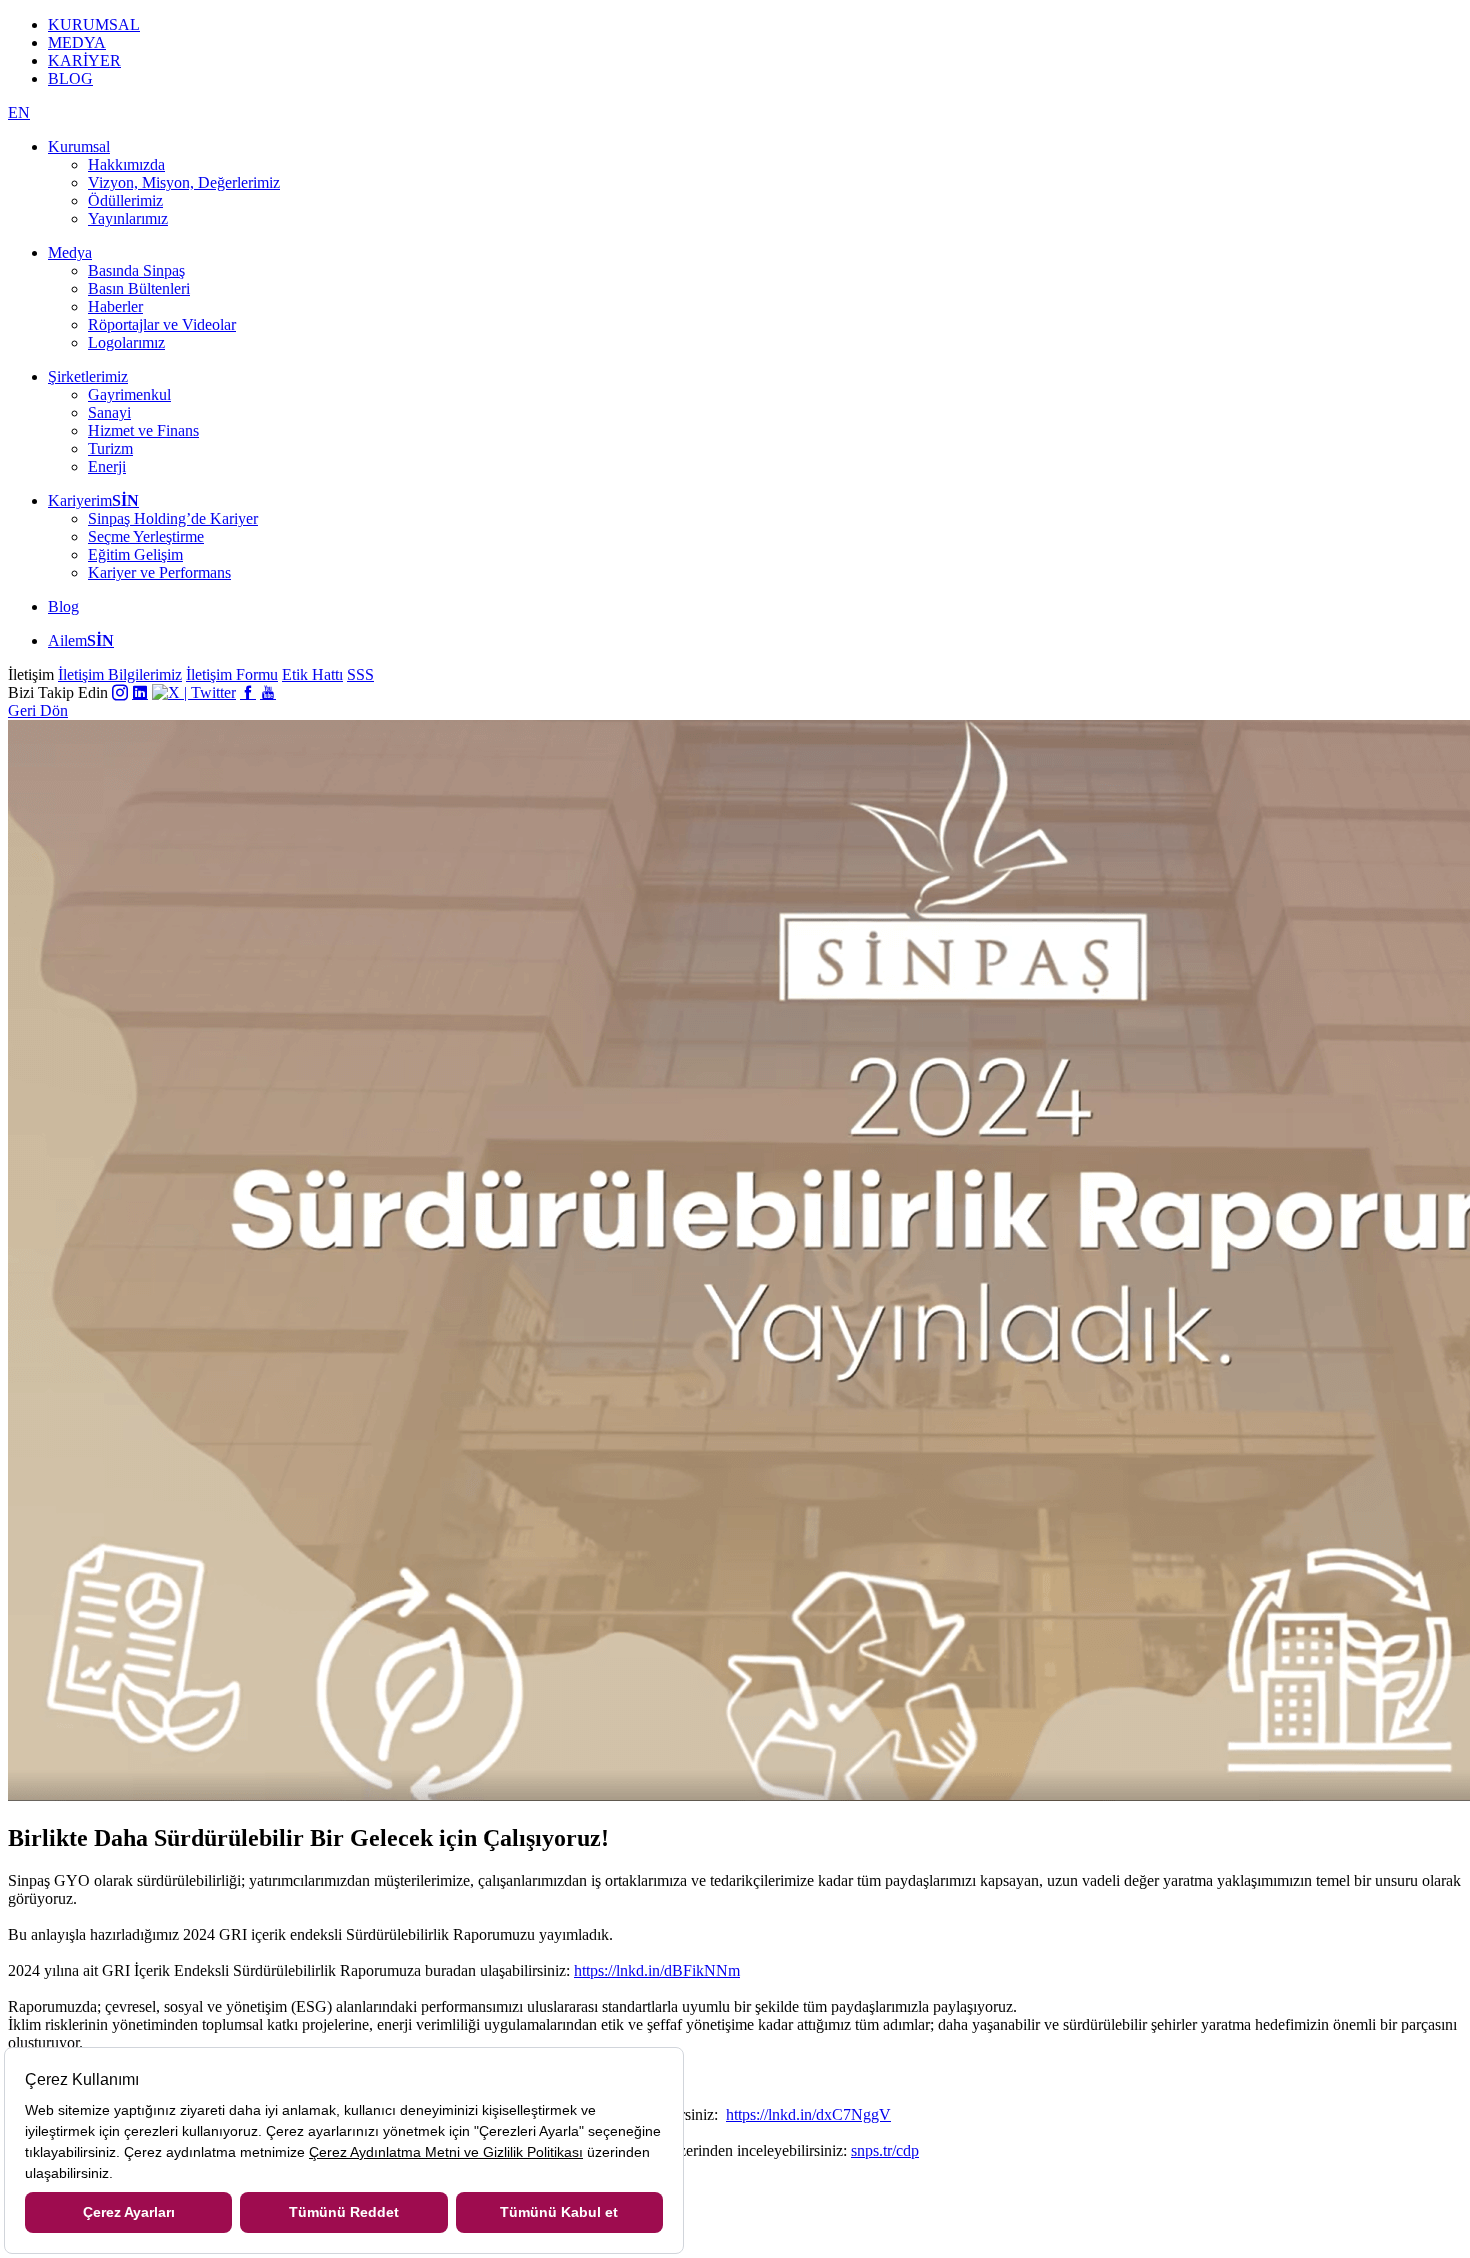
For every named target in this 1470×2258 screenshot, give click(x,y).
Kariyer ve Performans (159, 572)
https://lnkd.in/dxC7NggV (808, 2114)
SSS (360, 674)
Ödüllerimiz (125, 200)
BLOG (70, 78)
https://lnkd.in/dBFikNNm (657, 1970)
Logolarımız (126, 342)
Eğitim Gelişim (135, 554)
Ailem (81, 640)
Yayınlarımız (128, 218)
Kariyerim (93, 500)
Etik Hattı (312, 674)
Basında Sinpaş (136, 270)
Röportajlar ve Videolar (162, 324)
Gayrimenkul (129, 394)
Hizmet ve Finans (143, 430)
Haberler (115, 306)
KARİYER (84, 60)
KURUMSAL (94, 24)
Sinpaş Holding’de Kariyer (173, 518)
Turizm (110, 448)
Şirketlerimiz (88, 376)
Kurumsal (79, 146)
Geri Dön (38, 710)
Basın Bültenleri (139, 288)
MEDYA (77, 42)
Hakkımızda (126, 164)
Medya (70, 252)
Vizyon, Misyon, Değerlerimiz (184, 182)
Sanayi (109, 412)
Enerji (107, 466)
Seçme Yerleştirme (146, 536)
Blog (63, 606)
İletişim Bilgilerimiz (120, 674)
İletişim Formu (232, 674)
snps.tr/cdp (885, 2150)
